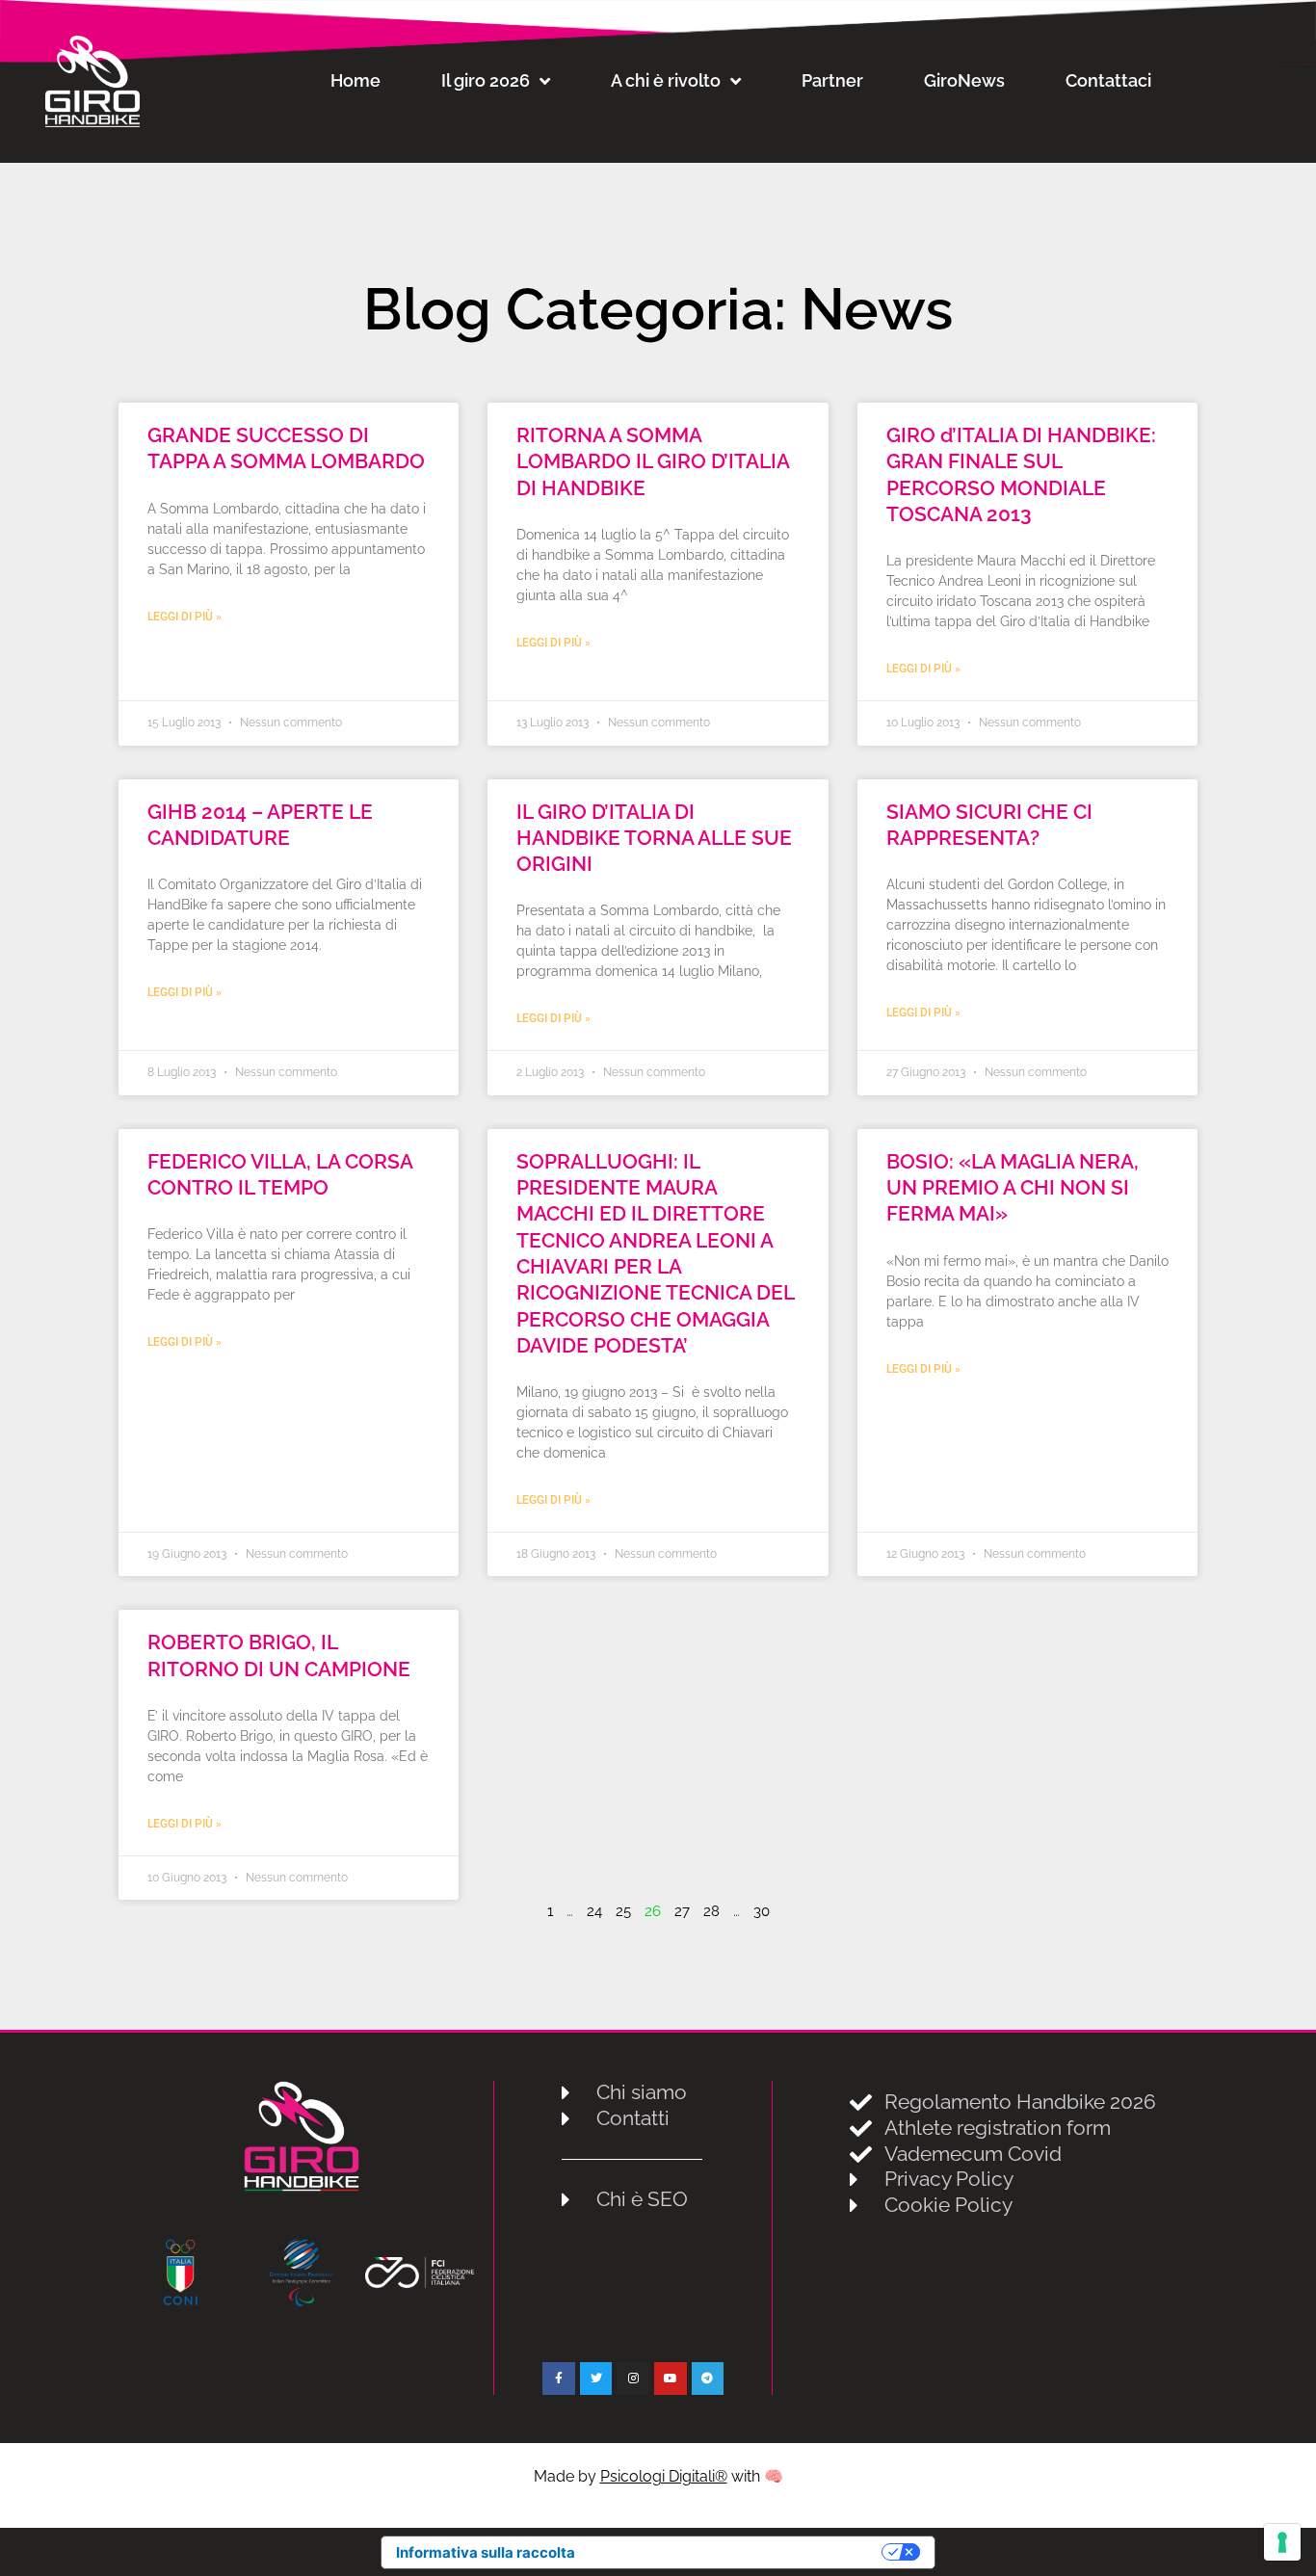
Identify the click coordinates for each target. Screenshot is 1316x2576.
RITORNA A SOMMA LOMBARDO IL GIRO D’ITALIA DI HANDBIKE (653, 461)
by (653, 2476)
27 (682, 1911)
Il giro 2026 (486, 80)
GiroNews (964, 80)
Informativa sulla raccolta (486, 2552)
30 (762, 1911)
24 (594, 1911)
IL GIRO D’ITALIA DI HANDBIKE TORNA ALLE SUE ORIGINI (654, 838)
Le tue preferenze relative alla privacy (737, 2552)
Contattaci (1108, 80)
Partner (832, 80)
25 (623, 1911)
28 (711, 1911)
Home (355, 80)
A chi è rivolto (666, 80)
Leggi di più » (184, 617)
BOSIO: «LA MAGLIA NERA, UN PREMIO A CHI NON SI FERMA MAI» (1013, 1188)
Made (556, 2476)
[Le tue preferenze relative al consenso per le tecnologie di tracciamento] (1282, 2542)
